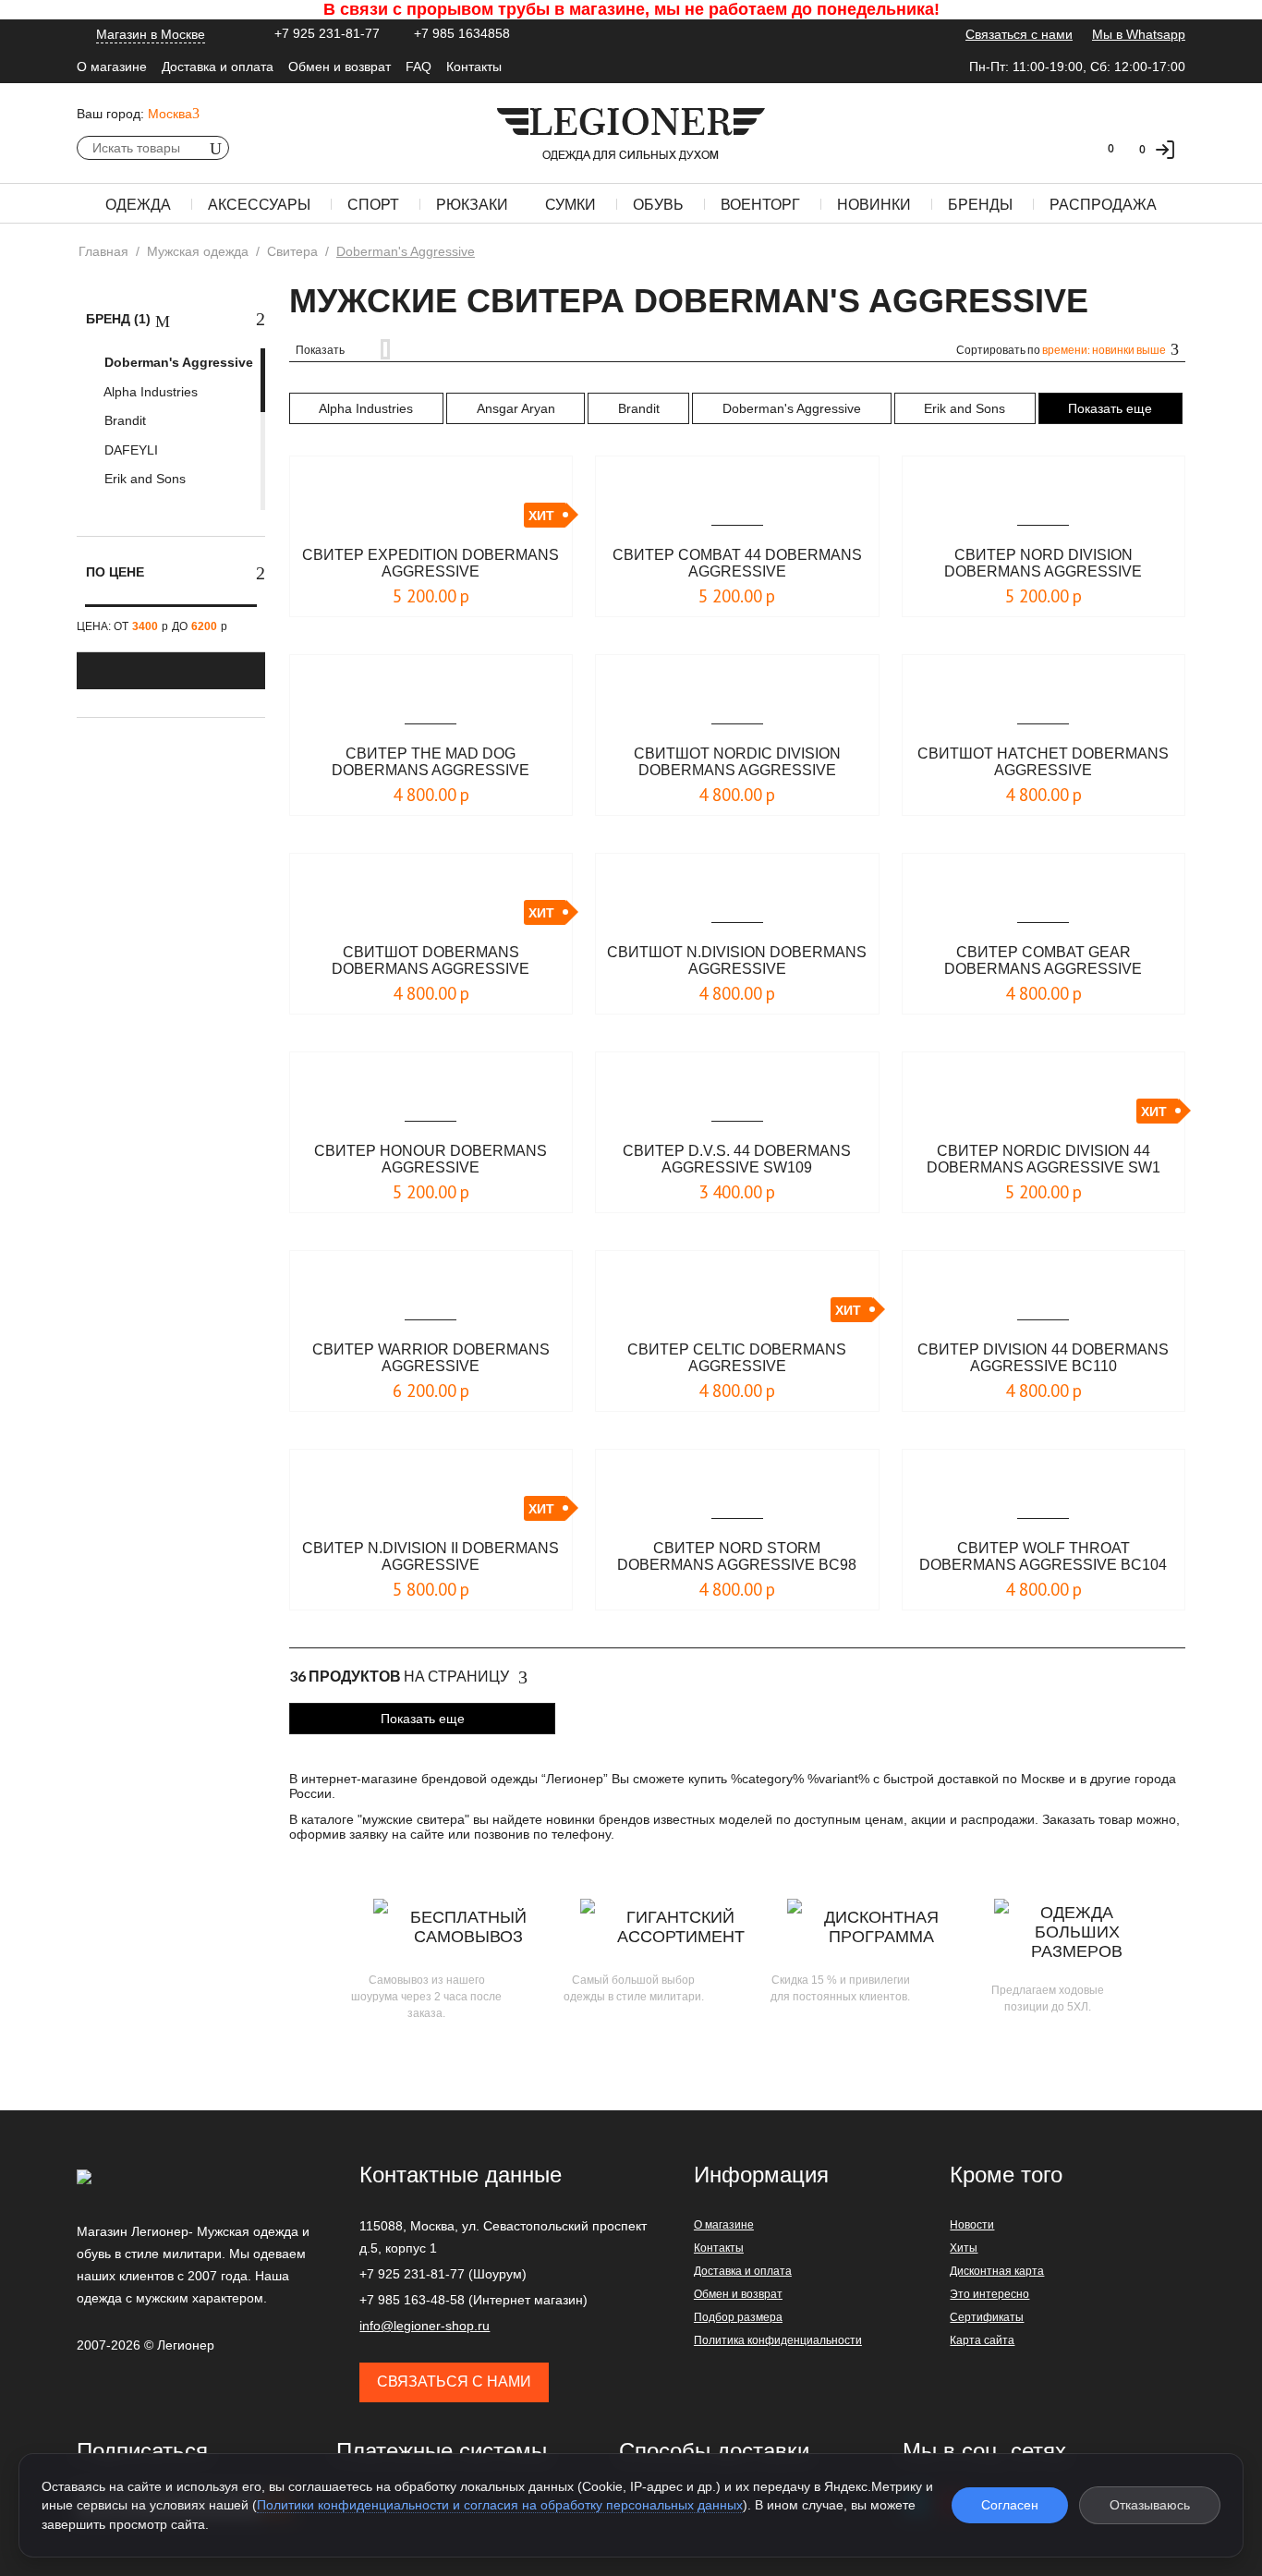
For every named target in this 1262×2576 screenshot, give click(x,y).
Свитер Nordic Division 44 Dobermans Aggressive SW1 (1044, 1159)
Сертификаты (987, 2317)
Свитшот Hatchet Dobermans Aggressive (1043, 762)
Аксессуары (259, 205)
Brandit (123, 420)
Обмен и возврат (340, 67)
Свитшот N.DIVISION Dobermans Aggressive (737, 960)
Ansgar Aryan (516, 408)
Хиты (964, 2248)
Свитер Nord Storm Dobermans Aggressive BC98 (737, 1556)
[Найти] (215, 148)
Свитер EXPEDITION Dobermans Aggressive (431, 563)
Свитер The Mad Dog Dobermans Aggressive (431, 762)
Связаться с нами (1019, 34)
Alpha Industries (149, 392)
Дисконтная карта (997, 2271)
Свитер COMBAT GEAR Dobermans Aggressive (1043, 960)
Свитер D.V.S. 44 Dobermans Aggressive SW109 (737, 1159)
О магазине (112, 67)
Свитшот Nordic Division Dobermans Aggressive (737, 762)
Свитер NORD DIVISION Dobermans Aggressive (1043, 563)
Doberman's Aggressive (177, 362)
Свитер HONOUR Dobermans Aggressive (431, 1159)
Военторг (760, 205)
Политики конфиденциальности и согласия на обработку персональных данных (500, 2505)
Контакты (474, 67)
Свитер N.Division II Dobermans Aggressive (431, 1556)
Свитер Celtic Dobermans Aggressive (737, 1358)
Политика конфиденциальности (778, 2340)
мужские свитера (413, 1819)
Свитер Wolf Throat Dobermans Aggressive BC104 (1043, 1556)
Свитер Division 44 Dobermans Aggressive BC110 (1043, 1358)
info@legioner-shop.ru (425, 2326)
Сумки (570, 205)
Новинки (874, 205)
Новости (972, 2225)
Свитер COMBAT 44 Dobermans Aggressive (737, 563)
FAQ (419, 67)
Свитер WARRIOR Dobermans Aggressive (431, 1358)
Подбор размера (738, 2317)
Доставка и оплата (218, 67)
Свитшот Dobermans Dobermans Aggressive (431, 960)
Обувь (658, 205)
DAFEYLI (129, 450)
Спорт (373, 205)
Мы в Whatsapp (1139, 34)
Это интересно (989, 2294)
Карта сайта (982, 2340)
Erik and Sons (143, 479)
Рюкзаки (472, 205)
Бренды (980, 205)
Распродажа (1103, 205)
